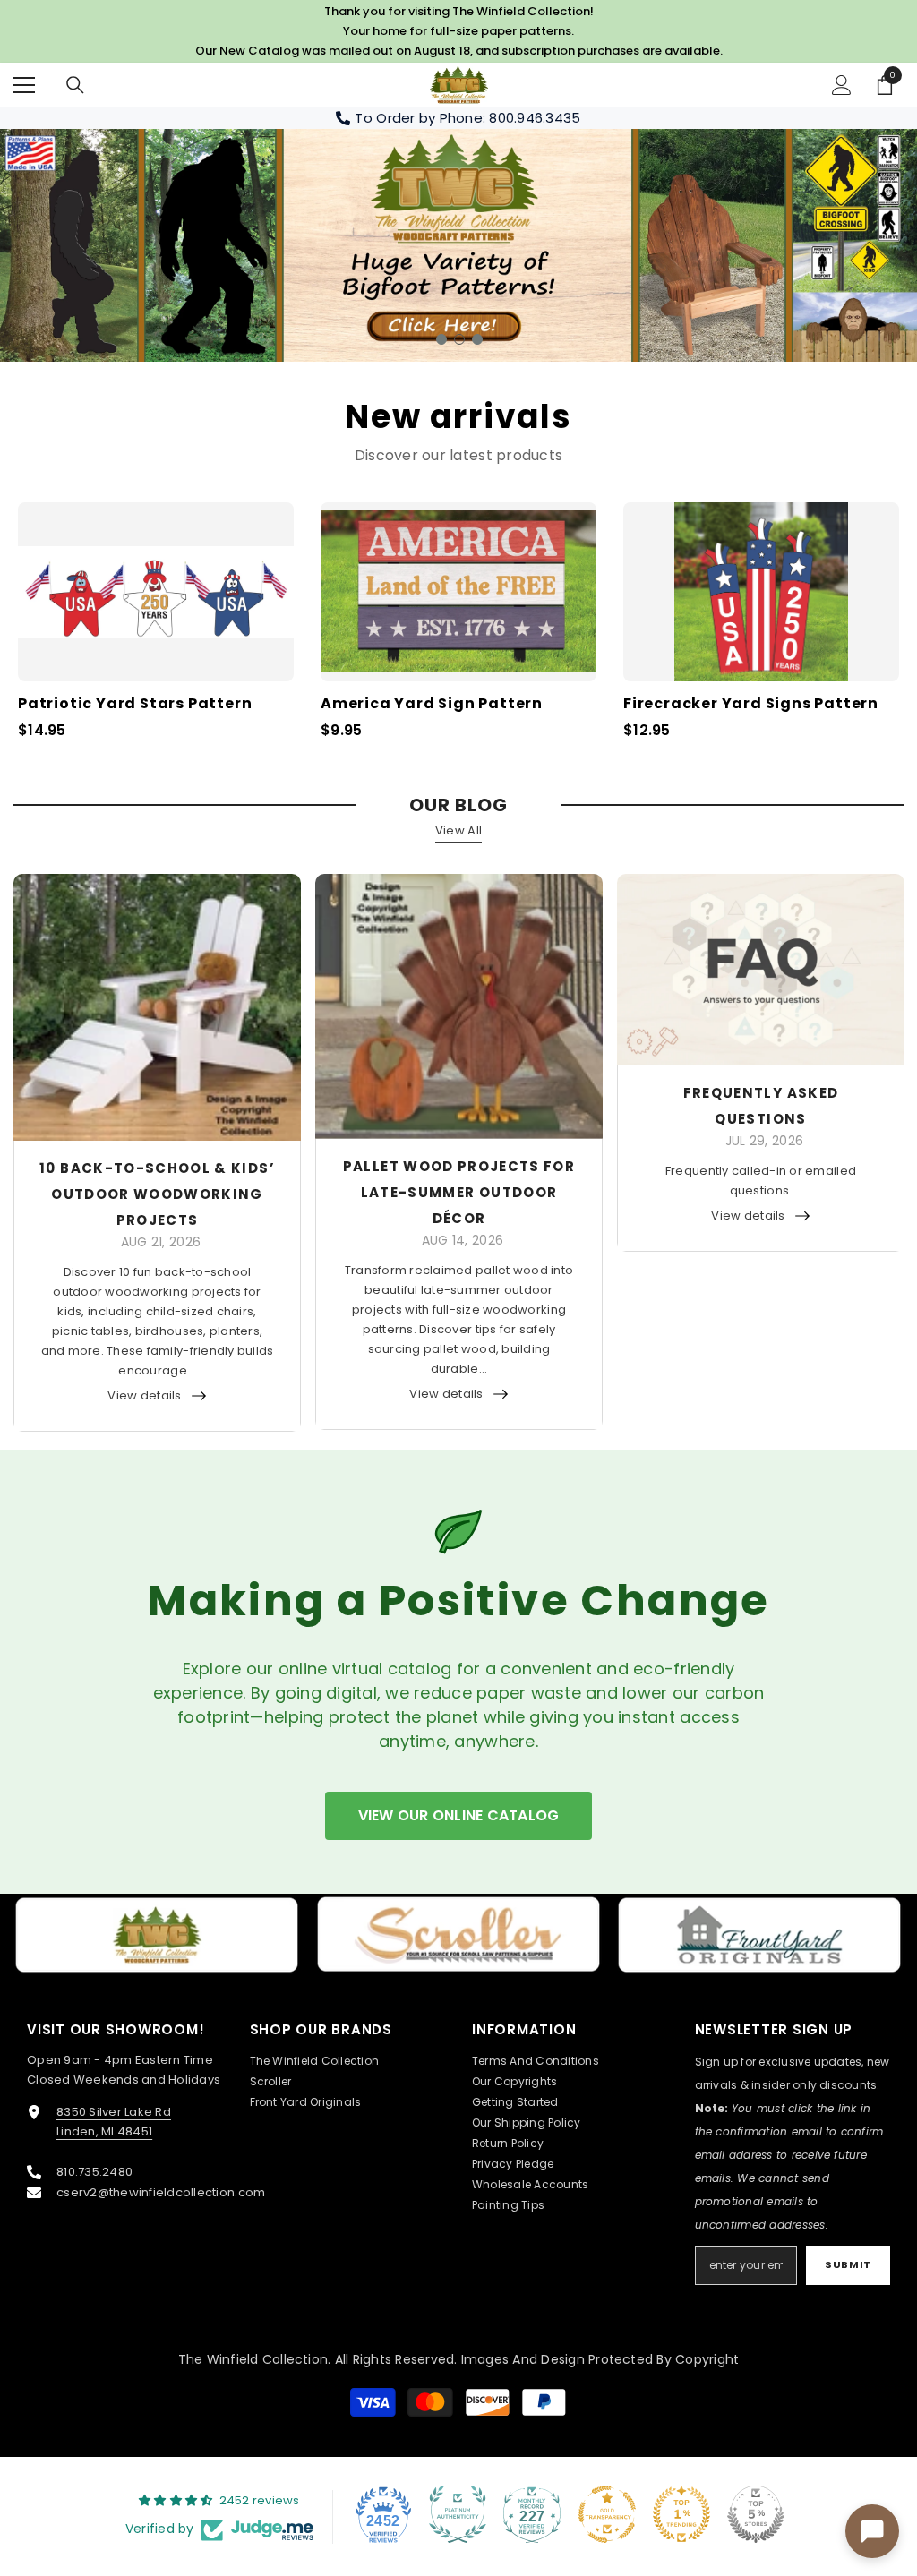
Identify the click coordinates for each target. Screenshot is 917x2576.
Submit (848, 2264)
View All (458, 830)
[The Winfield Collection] (157, 1935)
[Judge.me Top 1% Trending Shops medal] (681, 2514)
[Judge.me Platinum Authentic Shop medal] (458, 2514)
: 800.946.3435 (532, 118)
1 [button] (441, 339)
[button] (16, 245)
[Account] (842, 85)
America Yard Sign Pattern (432, 704)
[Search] (75, 85)
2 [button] (459, 339)
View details (144, 1395)
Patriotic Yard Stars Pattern (135, 704)
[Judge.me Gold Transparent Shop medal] (607, 2514)
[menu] (24, 85)
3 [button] (477, 339)
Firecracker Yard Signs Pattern (751, 704)
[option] (458, 245)
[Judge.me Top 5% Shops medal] (756, 2514)
